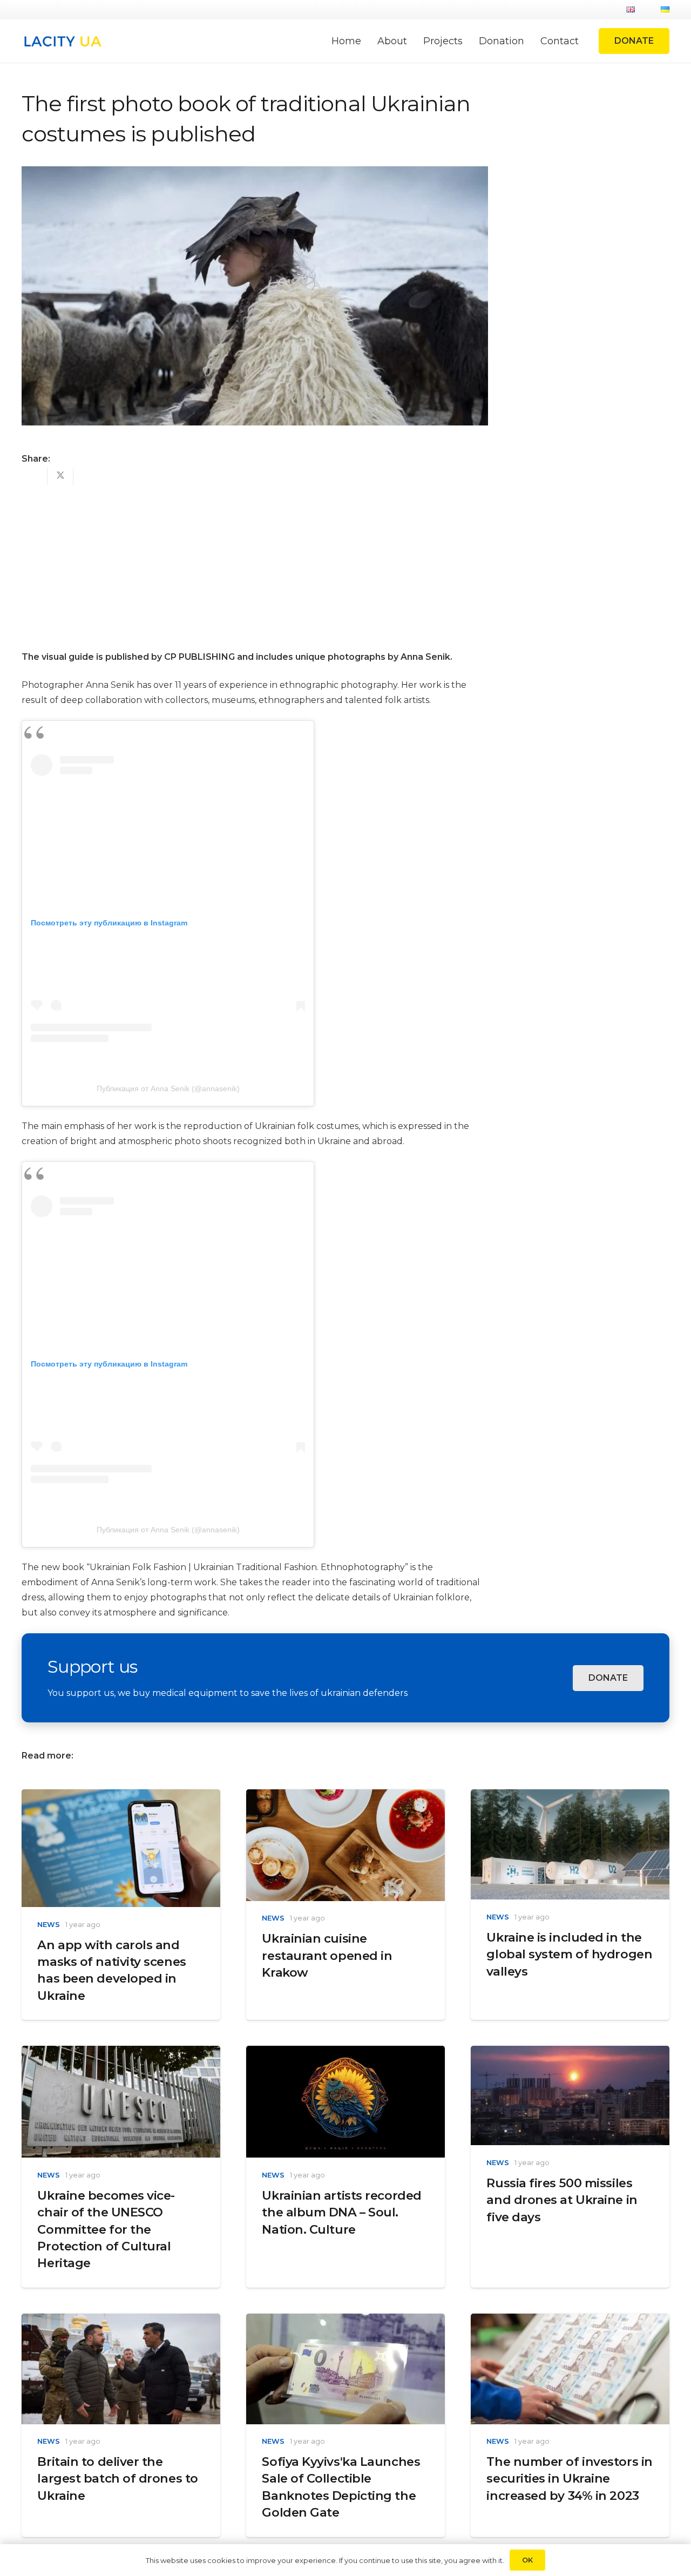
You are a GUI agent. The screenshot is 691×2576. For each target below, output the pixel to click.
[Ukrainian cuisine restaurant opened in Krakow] (345, 1797)
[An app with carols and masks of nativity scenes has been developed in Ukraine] (121, 1797)
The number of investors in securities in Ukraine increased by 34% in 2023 (569, 2479)
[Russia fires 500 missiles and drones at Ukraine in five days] (570, 2053)
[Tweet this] (60, 476)
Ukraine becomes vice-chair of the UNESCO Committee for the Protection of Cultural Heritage (106, 2229)
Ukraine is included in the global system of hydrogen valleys (569, 1954)
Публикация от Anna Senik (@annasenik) (168, 1088)
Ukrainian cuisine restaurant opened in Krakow (327, 1955)
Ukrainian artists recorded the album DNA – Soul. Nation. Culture (341, 2212)
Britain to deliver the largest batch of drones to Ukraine (117, 2479)
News (49, 1925)
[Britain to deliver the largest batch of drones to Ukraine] (121, 2321)
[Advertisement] (255, 561)
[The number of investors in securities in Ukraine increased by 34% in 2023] (570, 2321)
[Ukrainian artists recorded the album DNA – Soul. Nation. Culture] (345, 2053)
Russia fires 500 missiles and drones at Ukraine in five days (562, 2200)
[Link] (62, 41)
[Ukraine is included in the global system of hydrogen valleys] (570, 1797)
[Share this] (35, 476)
